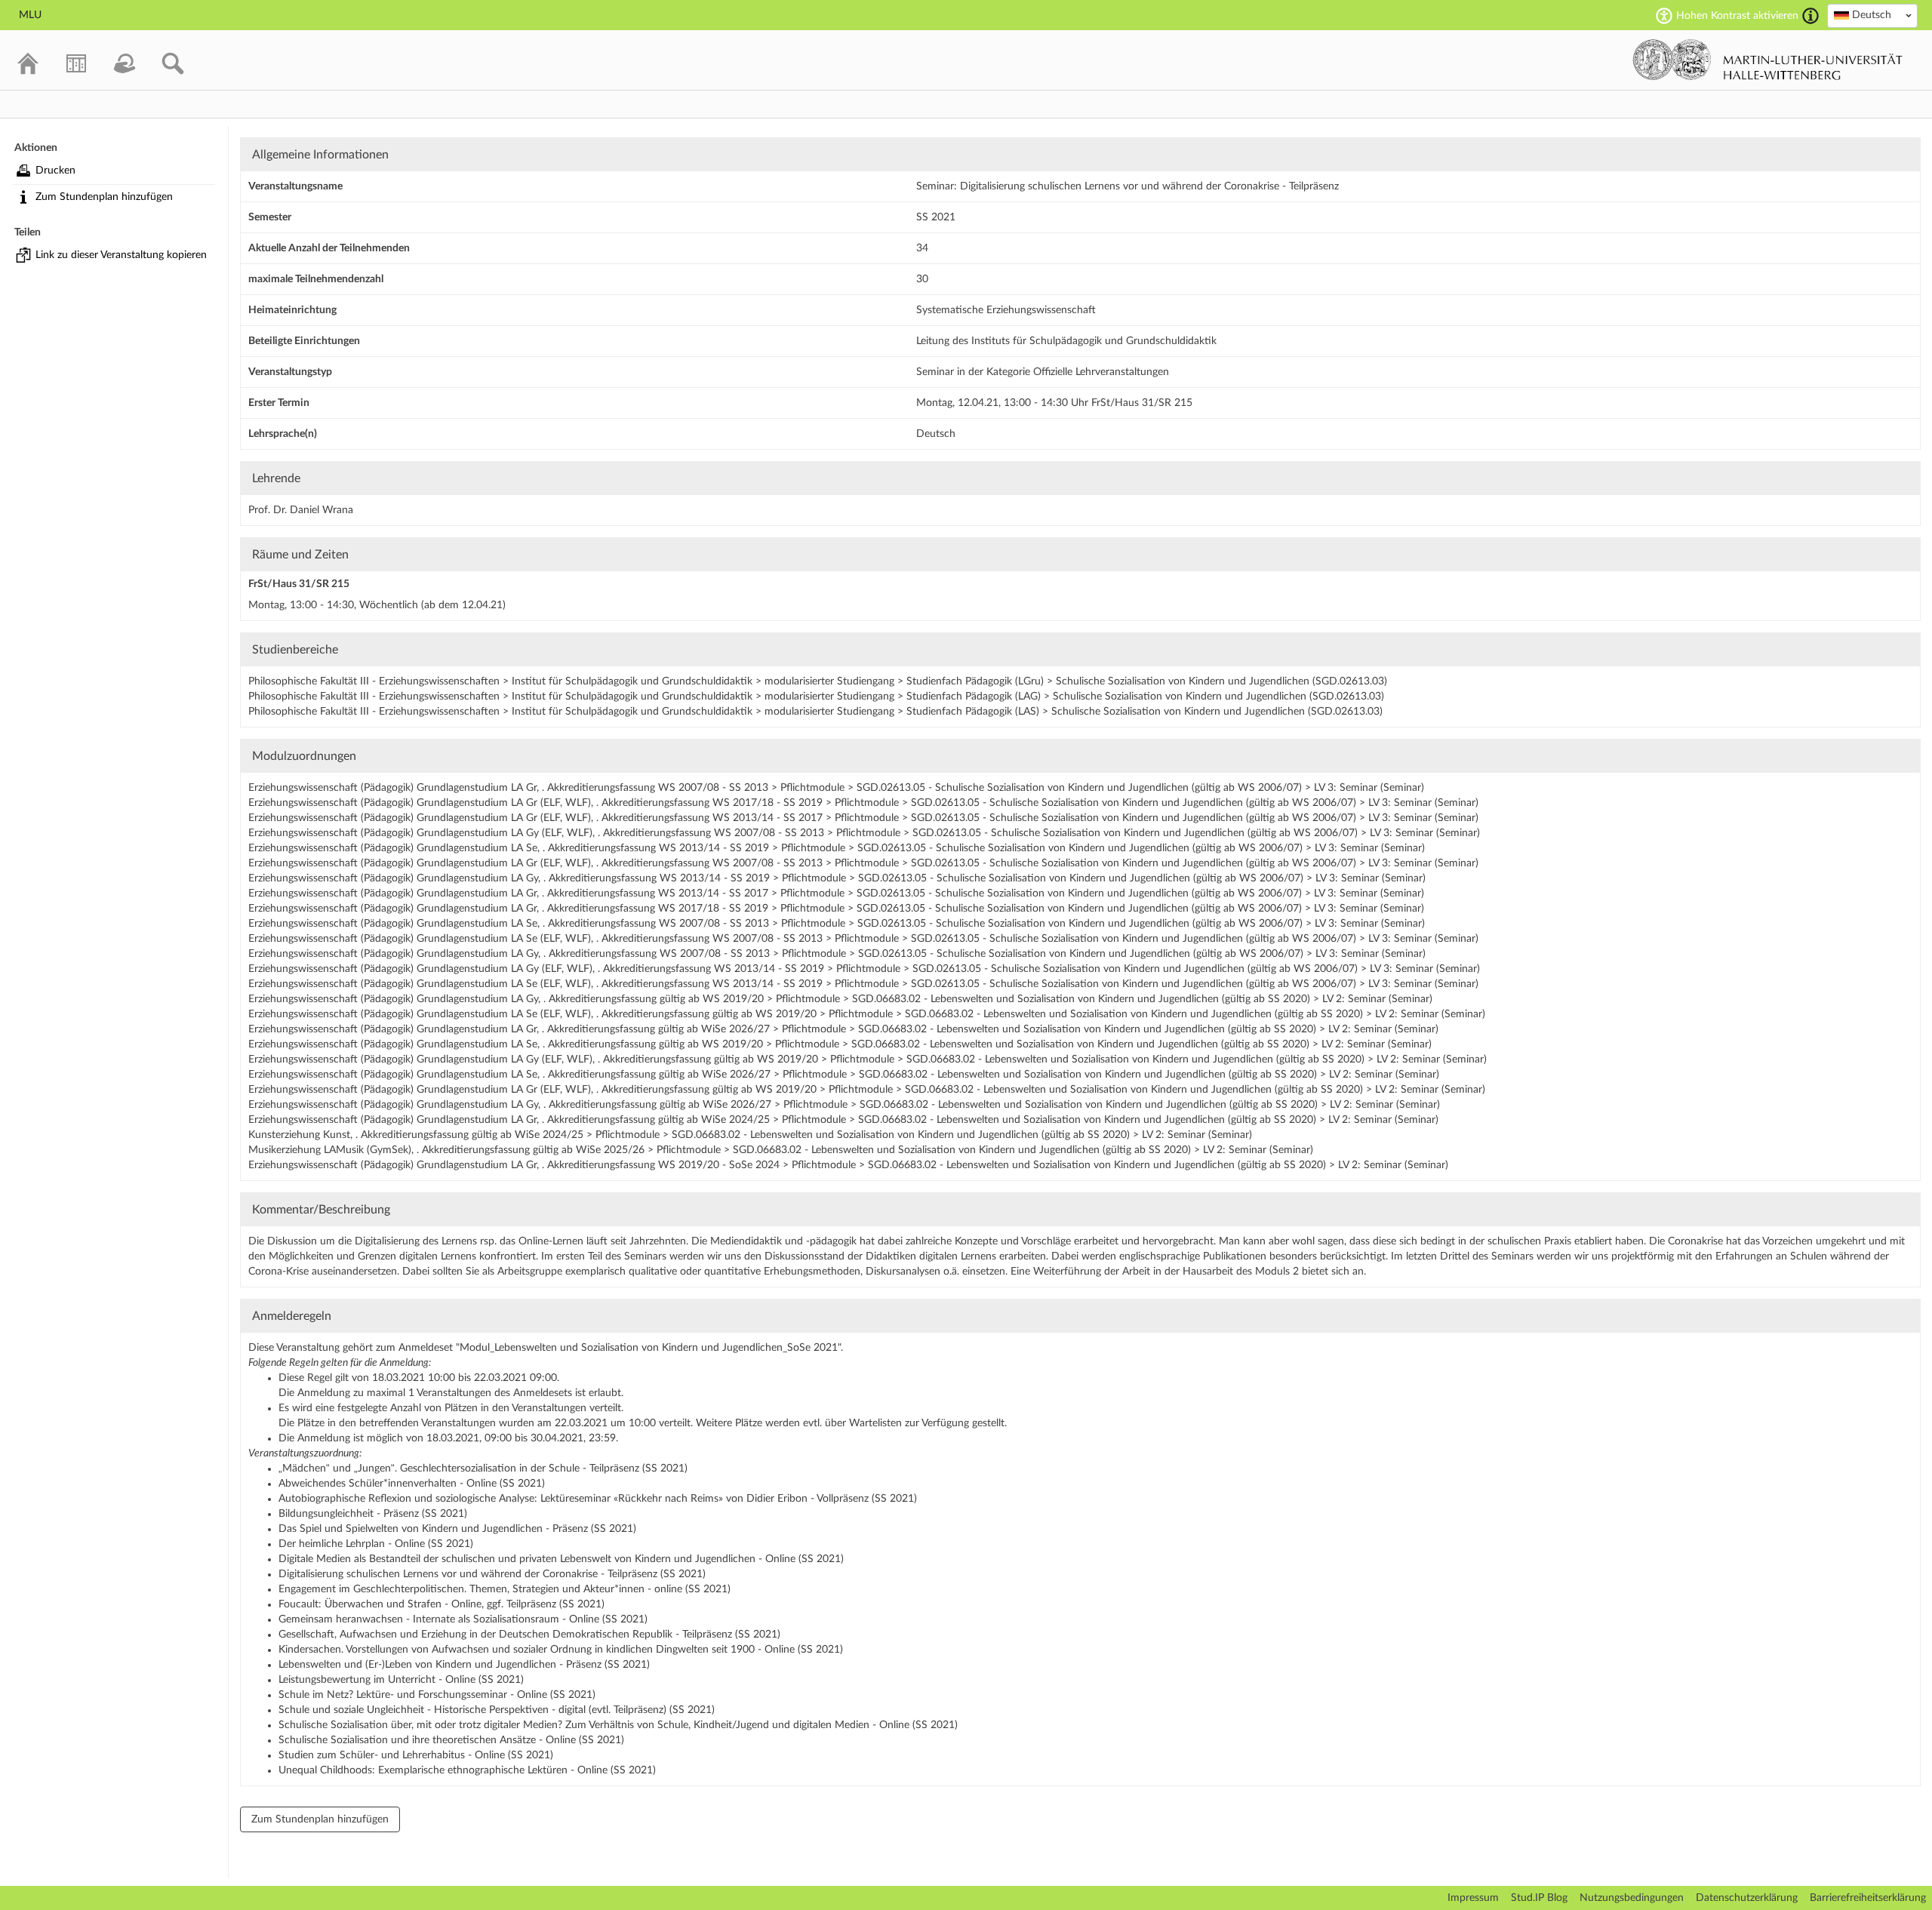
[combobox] (1872, 16)
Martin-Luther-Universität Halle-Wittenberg (1768, 60)
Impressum (1473, 1898)
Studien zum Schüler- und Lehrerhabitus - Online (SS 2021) (416, 1755)
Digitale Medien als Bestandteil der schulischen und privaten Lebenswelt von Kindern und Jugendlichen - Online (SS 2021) (561, 1559)
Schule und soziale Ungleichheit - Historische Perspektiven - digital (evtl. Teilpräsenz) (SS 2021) (497, 1710)
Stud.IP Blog (1539, 1898)
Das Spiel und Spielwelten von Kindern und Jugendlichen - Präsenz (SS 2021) (457, 1529)
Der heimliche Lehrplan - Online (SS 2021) (376, 1544)
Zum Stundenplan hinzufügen (104, 197)
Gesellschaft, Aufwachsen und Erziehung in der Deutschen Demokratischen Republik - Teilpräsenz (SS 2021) (529, 1635)
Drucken (55, 171)
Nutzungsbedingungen (1632, 1898)
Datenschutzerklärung (1747, 1898)
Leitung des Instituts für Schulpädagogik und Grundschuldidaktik (1066, 341)
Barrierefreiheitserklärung (1868, 1898)
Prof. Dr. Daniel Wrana (301, 510)
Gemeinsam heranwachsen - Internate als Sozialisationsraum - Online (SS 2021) (463, 1619)
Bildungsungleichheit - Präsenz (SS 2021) (373, 1514)
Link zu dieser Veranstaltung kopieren (121, 255)
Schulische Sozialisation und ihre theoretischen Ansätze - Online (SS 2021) (451, 1740)
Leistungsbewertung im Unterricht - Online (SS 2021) (401, 1680)
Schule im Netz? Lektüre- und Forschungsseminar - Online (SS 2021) (437, 1695)
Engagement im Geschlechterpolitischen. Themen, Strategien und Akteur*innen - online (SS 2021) (505, 1589)
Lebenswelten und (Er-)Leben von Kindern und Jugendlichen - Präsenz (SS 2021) (464, 1665)
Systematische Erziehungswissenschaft (1006, 310)
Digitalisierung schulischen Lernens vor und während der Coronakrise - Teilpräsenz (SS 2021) (492, 1574)
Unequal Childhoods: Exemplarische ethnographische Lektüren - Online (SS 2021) (467, 1770)
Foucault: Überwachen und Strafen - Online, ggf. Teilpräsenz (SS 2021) (441, 1604)
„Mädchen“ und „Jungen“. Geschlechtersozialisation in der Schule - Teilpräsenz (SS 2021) (483, 1469)
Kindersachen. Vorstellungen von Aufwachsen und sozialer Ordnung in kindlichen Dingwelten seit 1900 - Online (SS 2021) (561, 1650)
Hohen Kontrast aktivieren (1737, 16)
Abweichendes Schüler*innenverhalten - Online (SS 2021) (412, 1484)
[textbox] (1872, 15)
